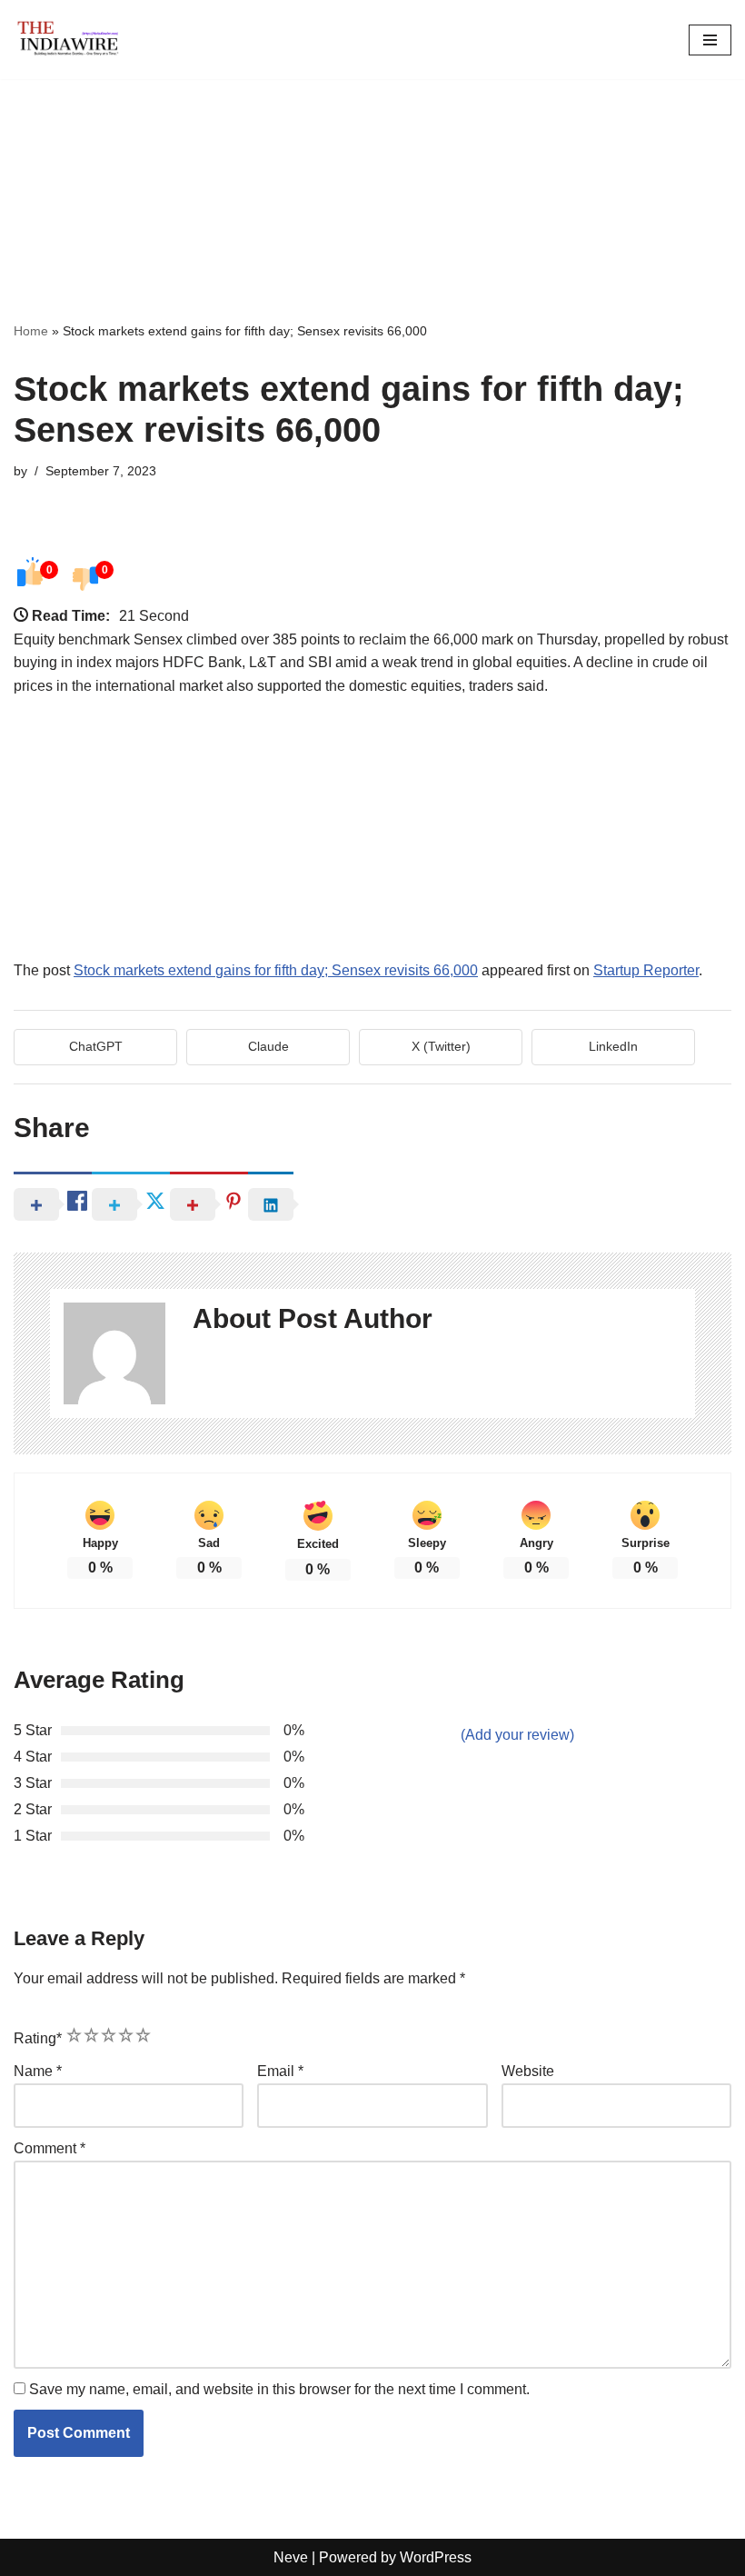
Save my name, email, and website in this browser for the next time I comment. (279, 2389)
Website (528, 2071)
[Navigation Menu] (710, 40)
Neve (291, 2557)
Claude (268, 1046)
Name (38, 2071)
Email (280, 2071)
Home (31, 331)
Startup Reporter (646, 970)
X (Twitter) (441, 1046)
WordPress (436, 2557)
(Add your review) (517, 1735)
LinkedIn (613, 1046)
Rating (38, 2038)
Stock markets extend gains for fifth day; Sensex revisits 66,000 (276, 970)
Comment (50, 2148)
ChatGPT (96, 1046)
